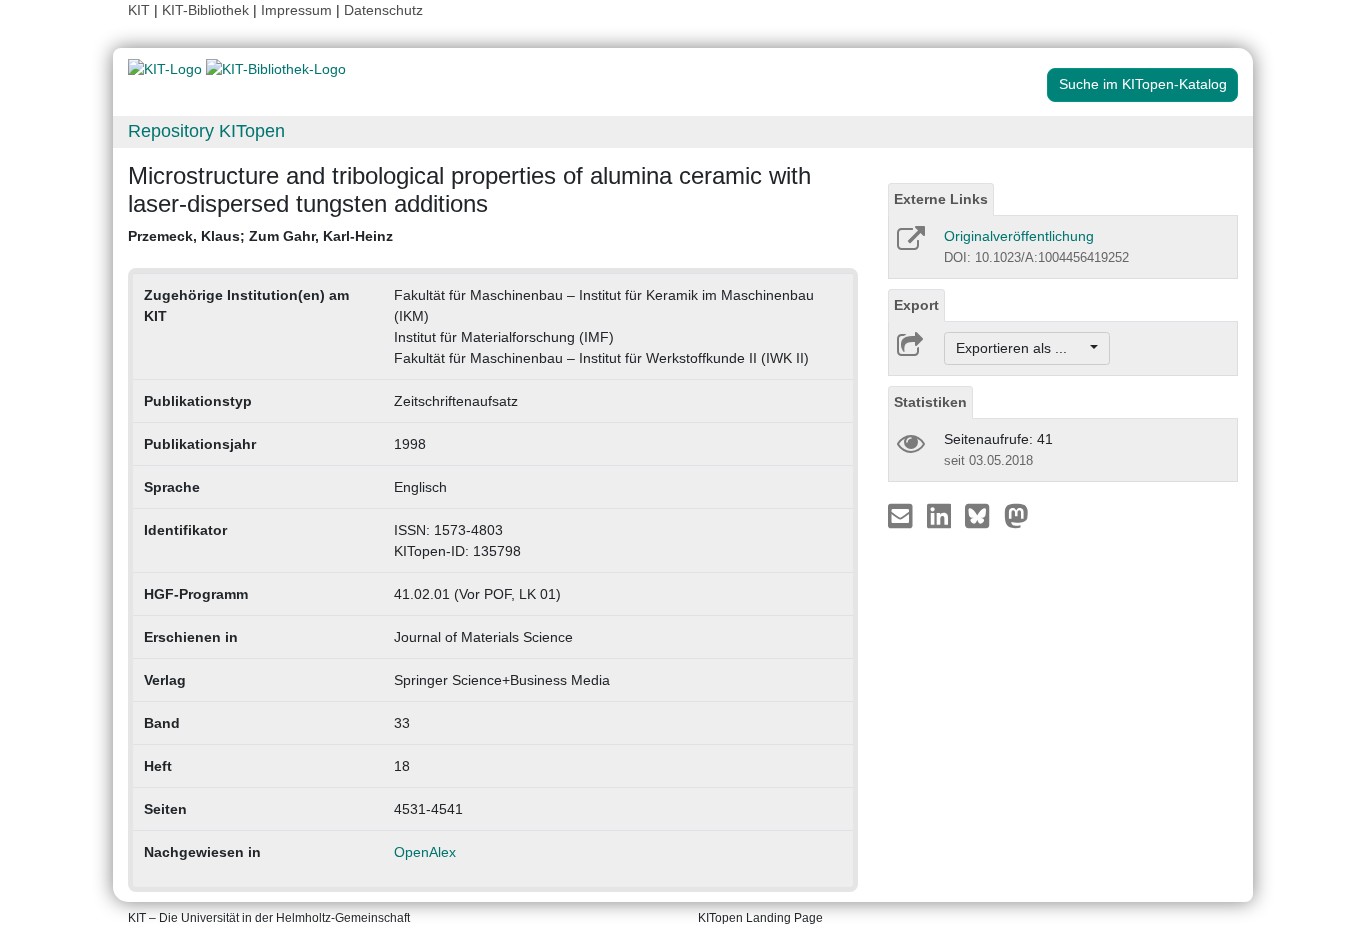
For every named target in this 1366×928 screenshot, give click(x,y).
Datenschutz (383, 10)
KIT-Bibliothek (207, 10)
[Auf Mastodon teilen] (1016, 515)
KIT (139, 10)
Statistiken (930, 402)
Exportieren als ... (1021, 348)
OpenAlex (425, 852)
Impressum (296, 10)
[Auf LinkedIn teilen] (941, 515)
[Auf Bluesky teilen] (982, 515)
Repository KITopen (206, 131)
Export (916, 305)
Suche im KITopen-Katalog (1143, 84)
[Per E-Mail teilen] (902, 515)
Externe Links (941, 199)
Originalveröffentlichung (1019, 236)
